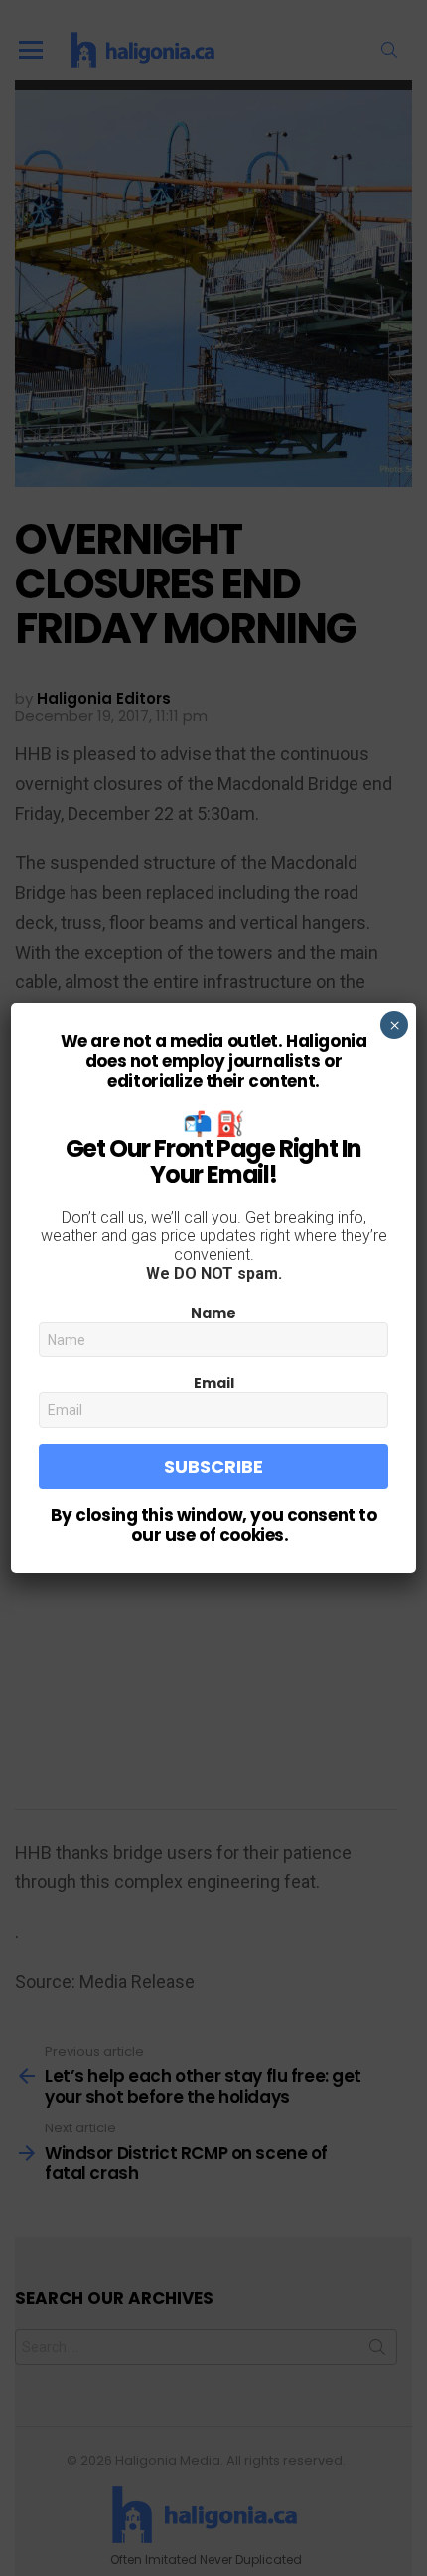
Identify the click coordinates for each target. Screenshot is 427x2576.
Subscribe (213, 1466)
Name (213, 1313)
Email (214, 1383)
